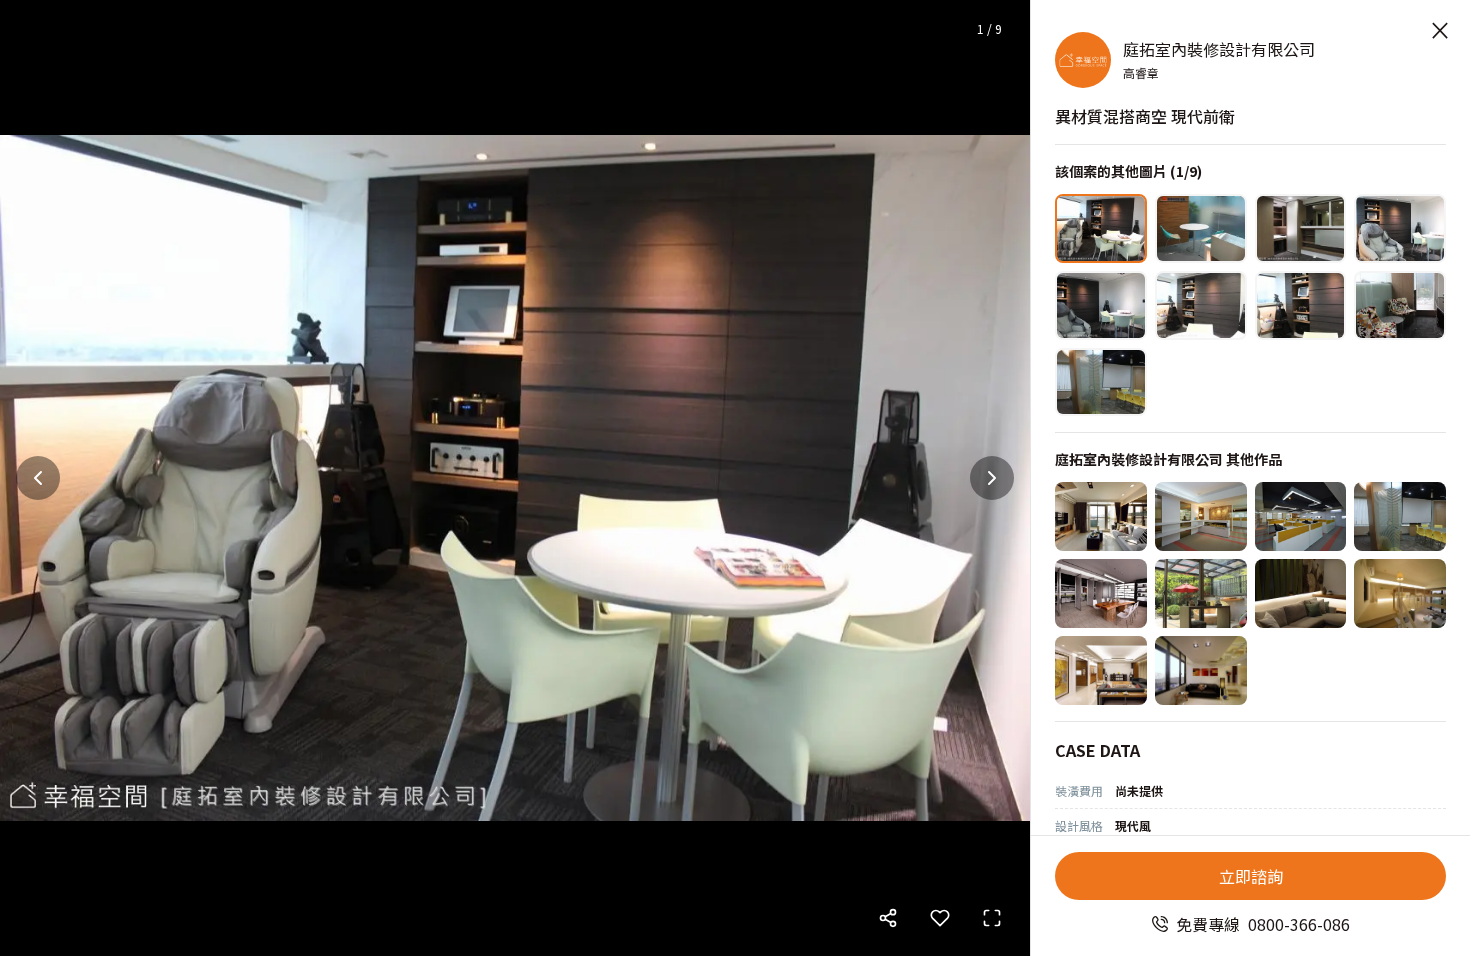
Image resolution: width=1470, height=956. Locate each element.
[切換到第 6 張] (1201, 305)
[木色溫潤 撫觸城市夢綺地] (1301, 593)
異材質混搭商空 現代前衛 (1145, 116)
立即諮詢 (1251, 876)
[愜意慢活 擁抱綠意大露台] (1201, 593)
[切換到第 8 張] (1400, 305)
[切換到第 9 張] (1101, 382)
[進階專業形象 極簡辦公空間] (1201, 516)
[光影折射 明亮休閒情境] (1101, 516)
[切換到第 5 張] (1101, 305)
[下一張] (992, 478)
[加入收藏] (940, 918)
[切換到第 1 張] (1101, 228)
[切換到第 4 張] (1400, 228)
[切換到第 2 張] (1201, 228)
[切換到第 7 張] (1301, 305)
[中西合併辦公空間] (1101, 593)
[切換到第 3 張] (1301, 228)
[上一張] (38, 478)
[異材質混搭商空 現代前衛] (1400, 516)
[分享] (888, 918)
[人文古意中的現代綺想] (1101, 670)
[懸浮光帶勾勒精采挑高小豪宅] (1400, 593)
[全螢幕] (992, 918)
